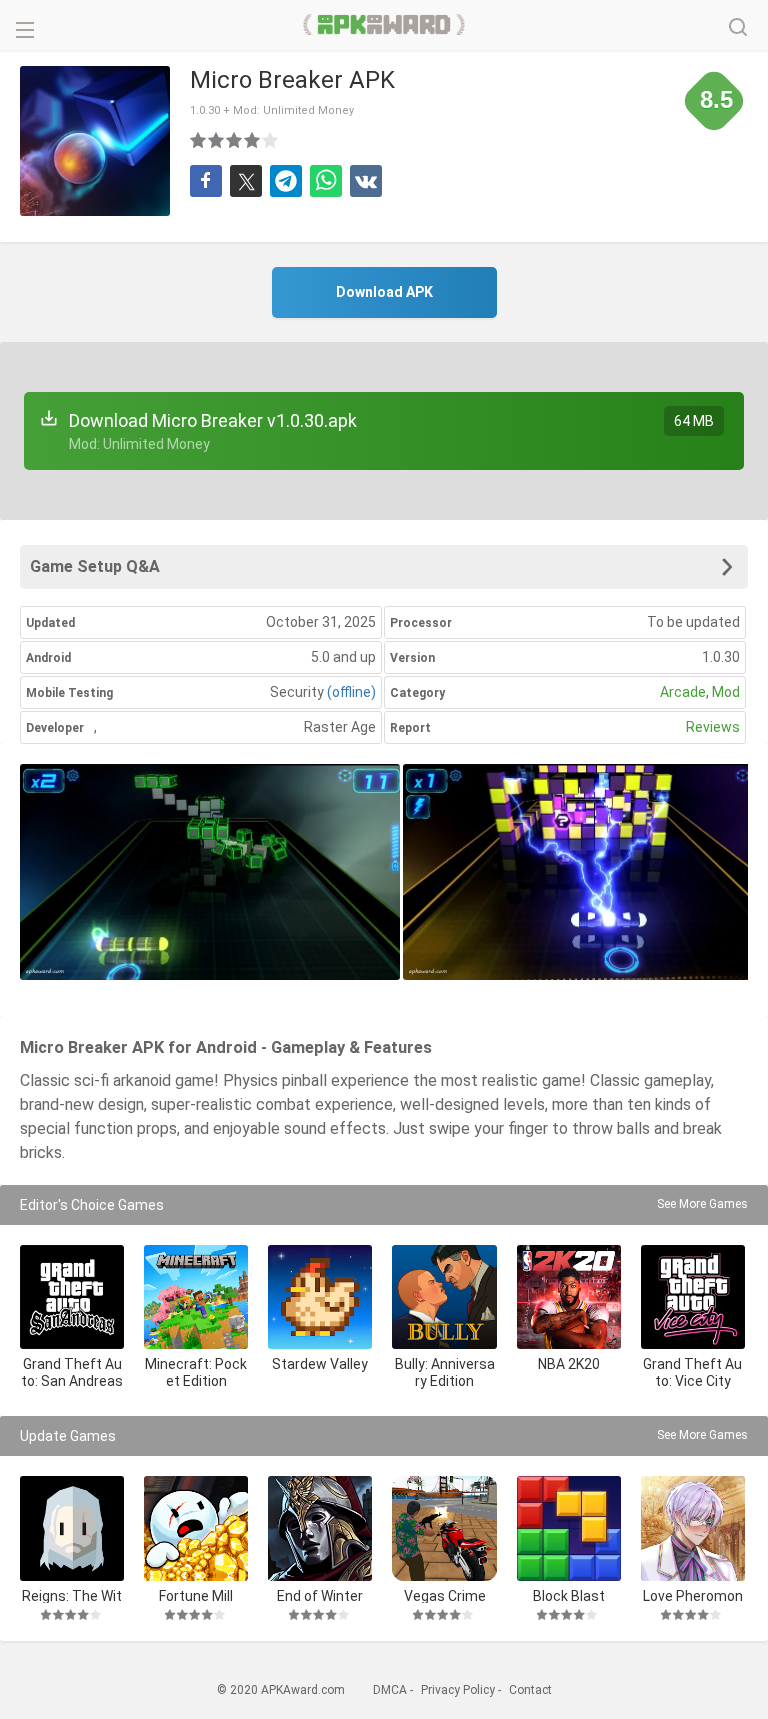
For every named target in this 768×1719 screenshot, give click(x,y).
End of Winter (320, 1595)
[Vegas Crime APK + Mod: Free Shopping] (444, 1528)
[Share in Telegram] (286, 181)
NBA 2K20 (569, 1364)
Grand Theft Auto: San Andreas (72, 1372)
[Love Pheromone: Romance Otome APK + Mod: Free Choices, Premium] (693, 1528)
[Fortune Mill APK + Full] (196, 1528)
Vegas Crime (445, 1595)
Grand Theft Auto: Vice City (692, 1372)
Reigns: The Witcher (72, 1595)
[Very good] (253, 140)
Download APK (384, 292)
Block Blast (569, 1595)
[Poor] (199, 140)
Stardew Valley (320, 1364)
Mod (726, 692)
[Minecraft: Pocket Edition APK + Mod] (196, 1297)
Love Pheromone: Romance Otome (692, 1595)
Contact (530, 1690)
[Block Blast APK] (569, 1528)
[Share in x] (246, 181)
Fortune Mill (196, 1595)
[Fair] (217, 140)
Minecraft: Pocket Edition (196, 1372)
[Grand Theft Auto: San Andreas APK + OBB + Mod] (72, 1297)
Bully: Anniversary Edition (445, 1372)
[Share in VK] (366, 181)
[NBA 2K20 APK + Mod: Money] (569, 1297)
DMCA (390, 1690)
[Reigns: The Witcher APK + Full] (72, 1528)
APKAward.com (384, 25)
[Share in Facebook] (206, 181)
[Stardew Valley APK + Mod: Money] (320, 1297)
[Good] (235, 140)
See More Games (702, 1204)
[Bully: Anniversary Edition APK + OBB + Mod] (444, 1297)
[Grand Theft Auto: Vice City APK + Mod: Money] (693, 1297)
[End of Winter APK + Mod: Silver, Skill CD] (320, 1528)
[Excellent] (271, 140)
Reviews (713, 727)
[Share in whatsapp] (326, 181)
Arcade (683, 692)
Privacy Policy (458, 1690)
